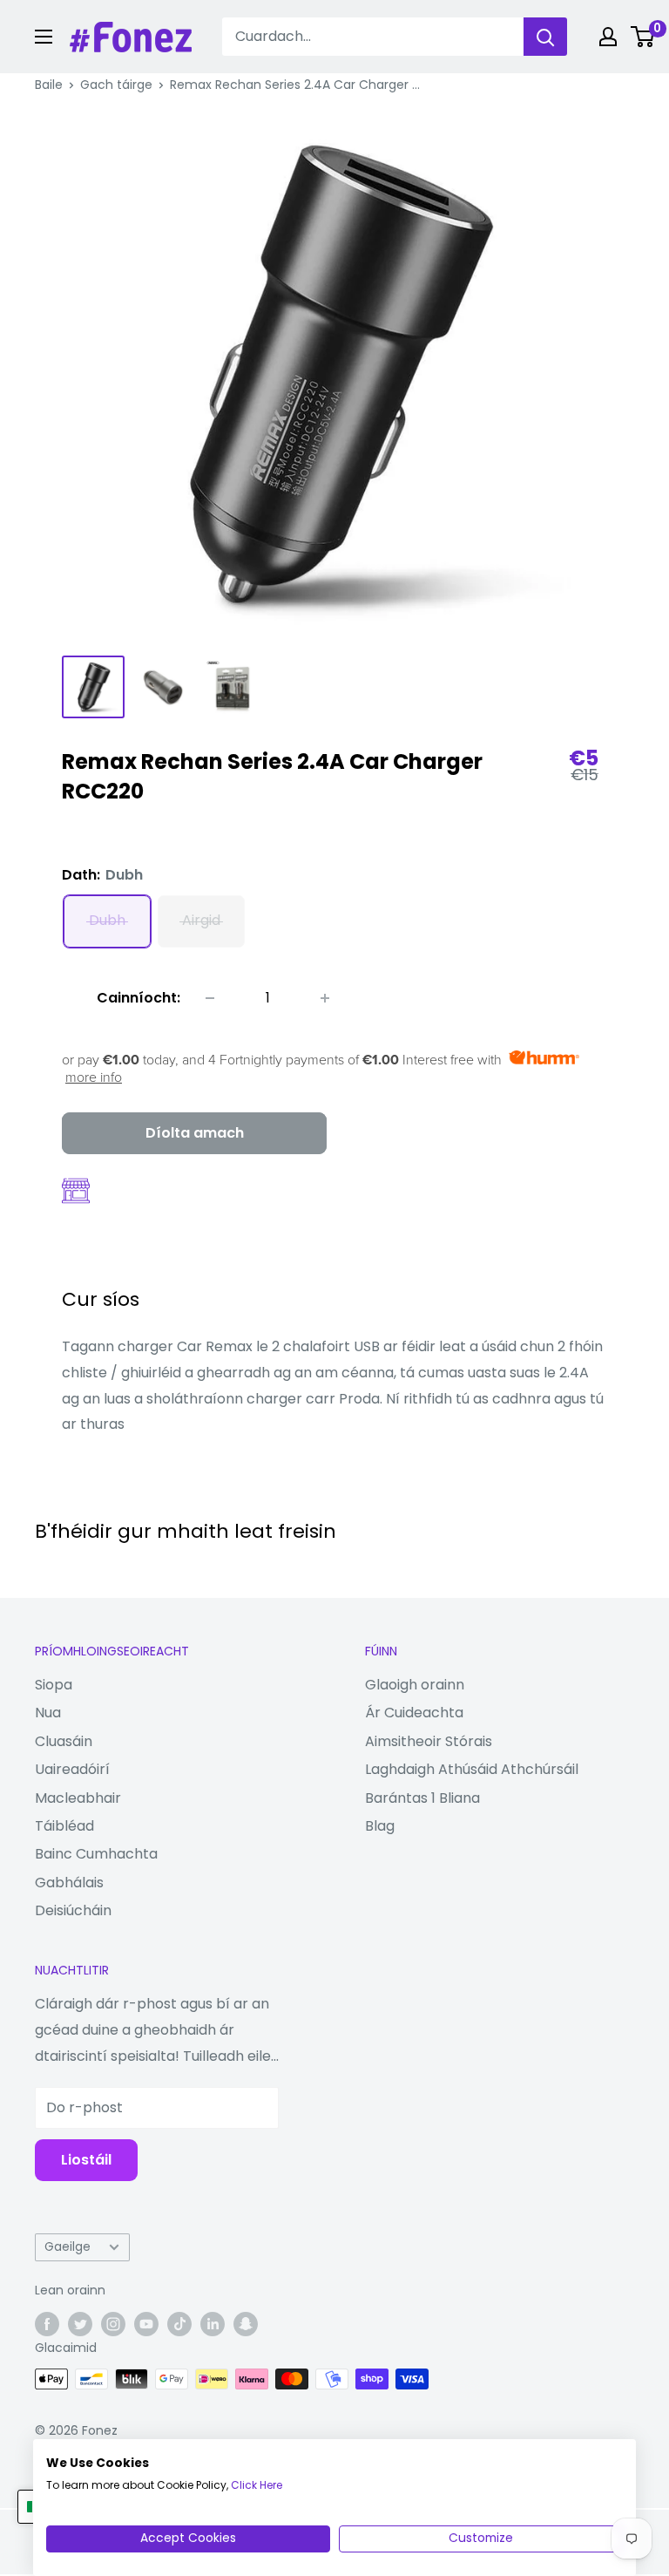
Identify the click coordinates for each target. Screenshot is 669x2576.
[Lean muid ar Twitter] (80, 2323)
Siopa (54, 1685)
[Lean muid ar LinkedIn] (213, 2323)
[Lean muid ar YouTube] (146, 2323)
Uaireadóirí (72, 1769)
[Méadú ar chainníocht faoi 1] (325, 998)
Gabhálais (69, 1883)
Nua (48, 1713)
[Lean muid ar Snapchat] (246, 2323)
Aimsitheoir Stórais (429, 1741)
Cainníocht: (139, 998)
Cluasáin (64, 1741)
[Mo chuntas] (608, 37)
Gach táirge (116, 85)
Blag (380, 1826)
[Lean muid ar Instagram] (113, 2323)
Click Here (257, 2485)
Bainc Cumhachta (96, 1854)
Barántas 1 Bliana (422, 1798)
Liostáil (86, 2160)
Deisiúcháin (73, 1910)
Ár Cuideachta (414, 1713)
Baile (49, 85)
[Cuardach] (545, 37)
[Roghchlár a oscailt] (44, 37)
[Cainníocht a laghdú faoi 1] (210, 998)
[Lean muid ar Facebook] (47, 2323)
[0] (643, 37)
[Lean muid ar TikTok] (179, 2323)
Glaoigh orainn (415, 1685)
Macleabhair (78, 1798)
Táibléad (64, 1826)
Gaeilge (68, 2247)
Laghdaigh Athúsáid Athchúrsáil (472, 1769)
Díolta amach (195, 1133)
